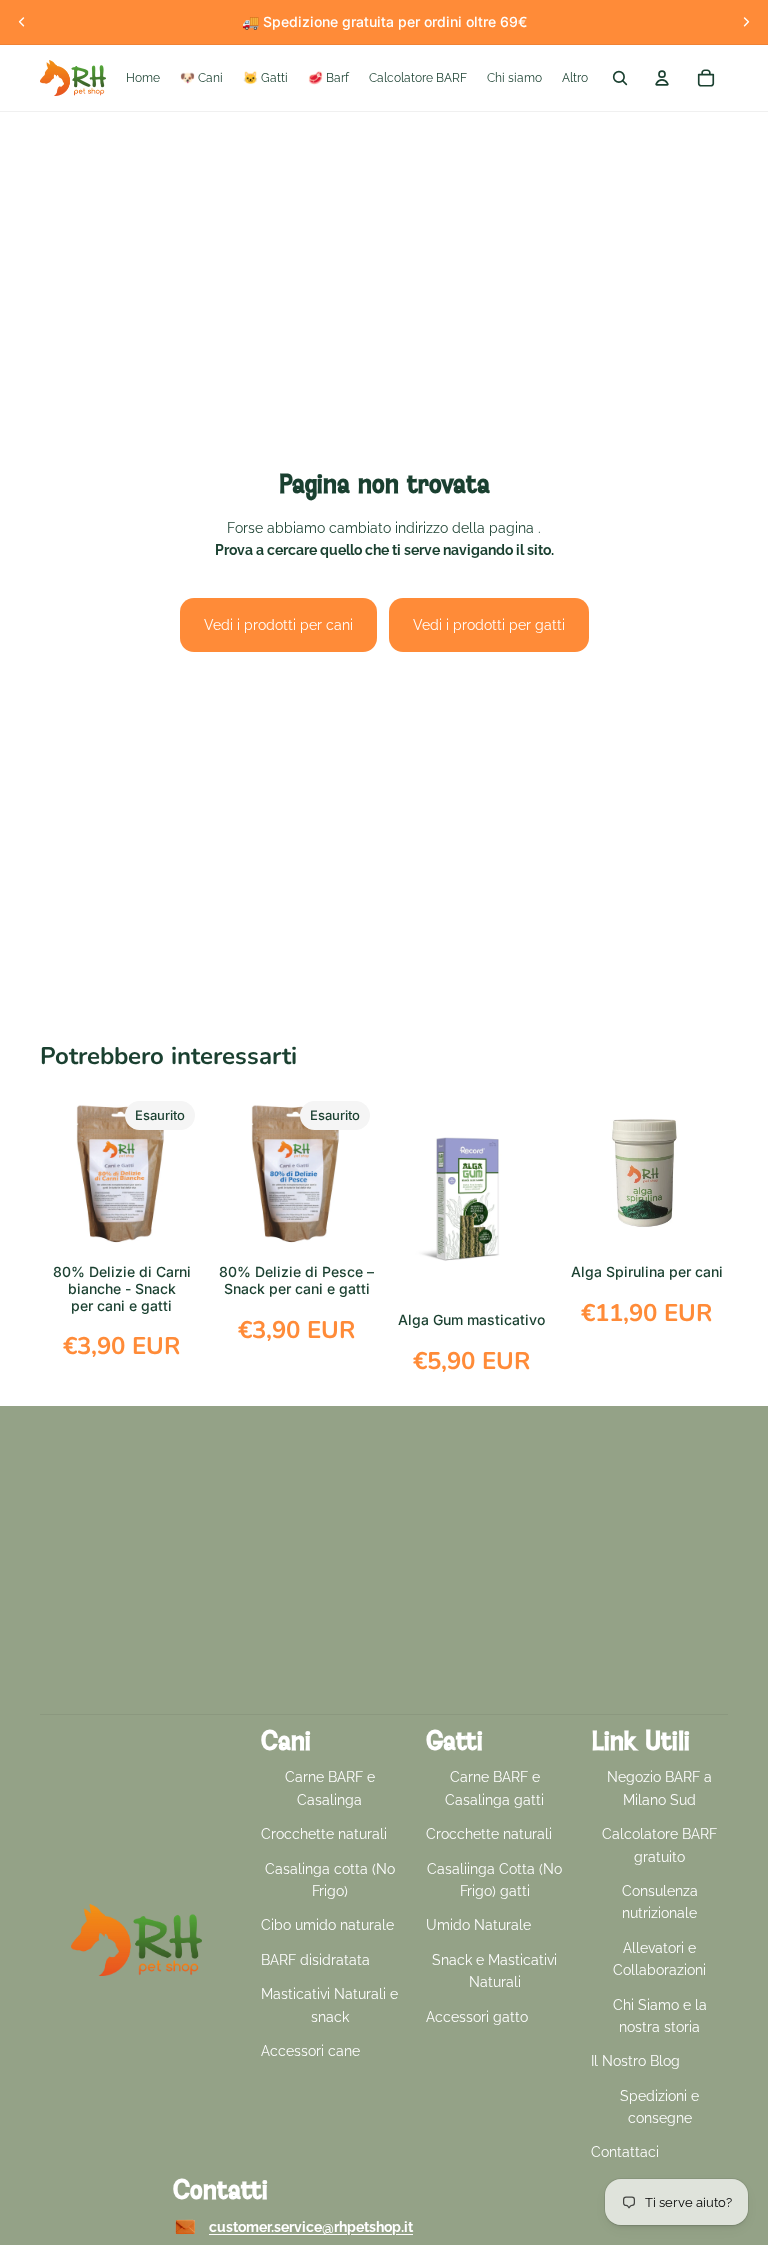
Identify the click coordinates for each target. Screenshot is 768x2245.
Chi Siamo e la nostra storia (660, 2016)
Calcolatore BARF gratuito (659, 1845)
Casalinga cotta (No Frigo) (330, 1880)
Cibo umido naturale (327, 1925)
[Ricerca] (620, 78)
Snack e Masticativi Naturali (494, 1971)
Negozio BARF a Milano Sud (659, 1788)
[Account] (662, 78)
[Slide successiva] (746, 22)
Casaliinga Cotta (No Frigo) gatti (494, 1880)
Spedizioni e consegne (659, 2107)
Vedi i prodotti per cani (278, 625)
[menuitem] (575, 78)
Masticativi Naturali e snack (329, 2005)
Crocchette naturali (324, 1834)
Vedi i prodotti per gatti (489, 625)
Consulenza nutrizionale (660, 1902)
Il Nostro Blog (635, 2061)
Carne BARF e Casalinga (330, 1788)
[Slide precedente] (22, 22)
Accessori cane (310, 2051)
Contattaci (625, 2152)
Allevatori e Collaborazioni (659, 1959)
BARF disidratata (315, 1960)
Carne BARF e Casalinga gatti (494, 1788)
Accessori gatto (477, 2017)
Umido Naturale (478, 1925)
